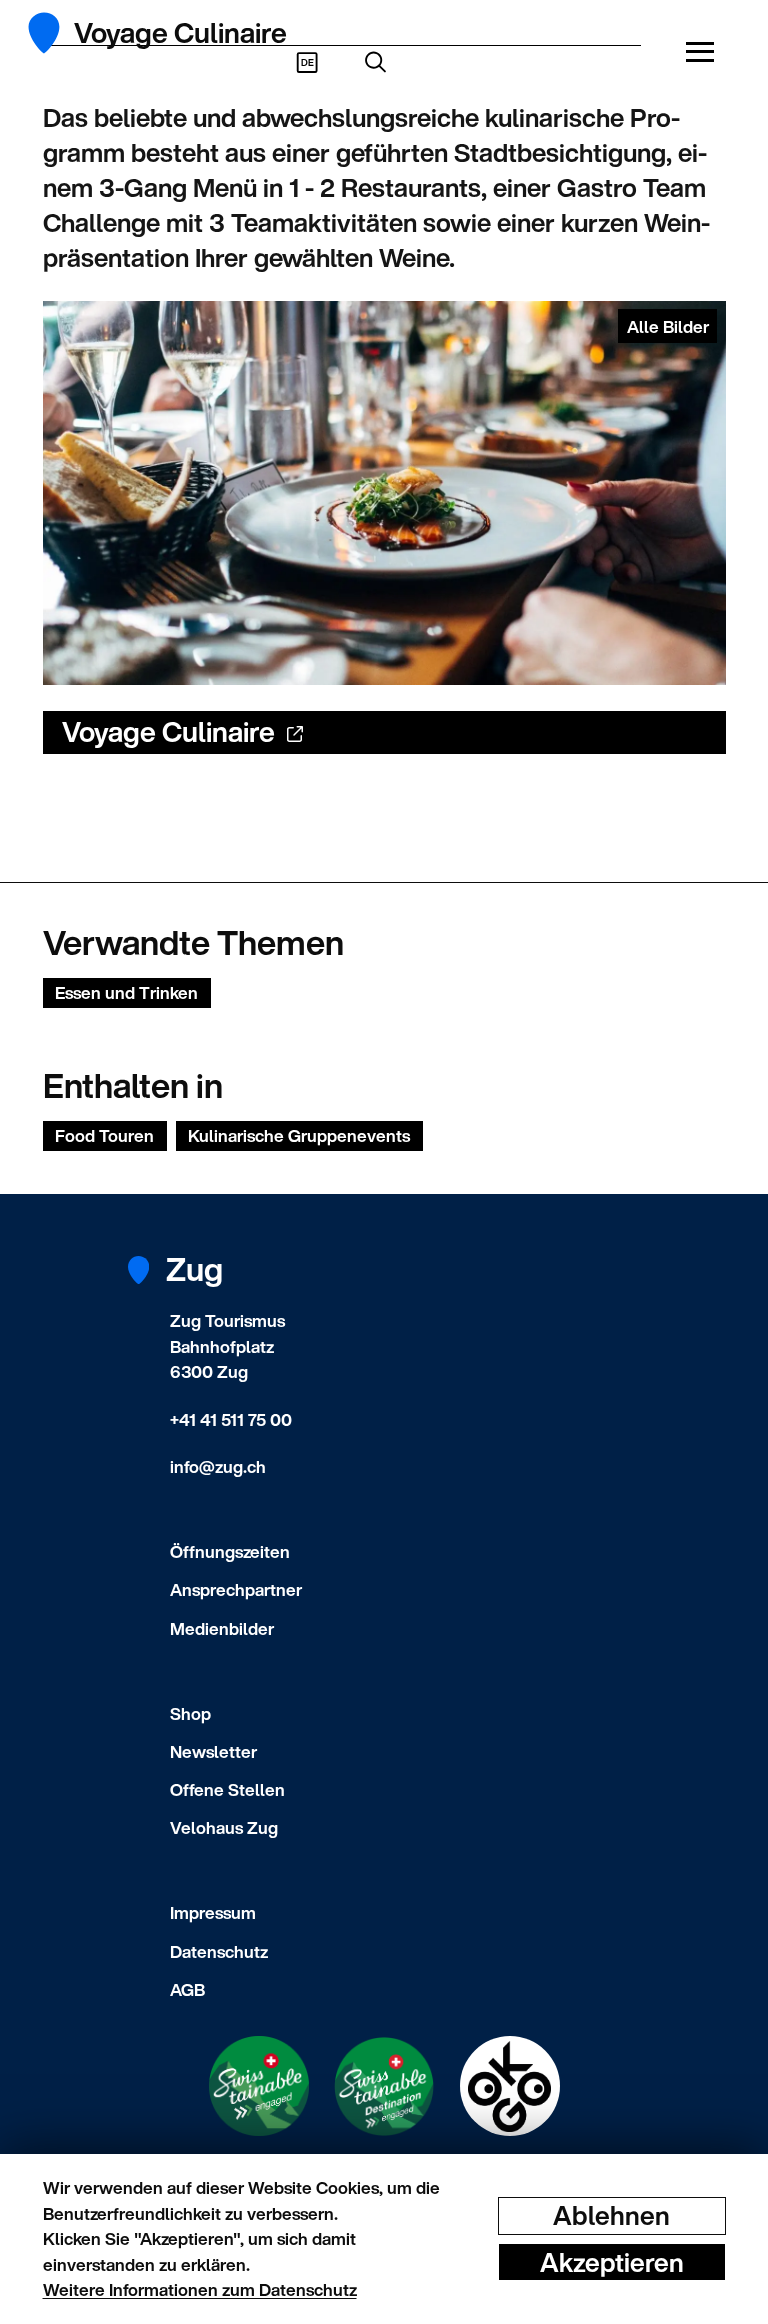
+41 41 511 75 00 (231, 1419)
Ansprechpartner (236, 1589)
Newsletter (213, 1751)
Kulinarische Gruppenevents (299, 1135)
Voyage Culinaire (168, 731)
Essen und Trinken (126, 992)
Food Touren (104, 1135)
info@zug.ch (218, 1466)
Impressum (213, 1912)
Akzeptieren (612, 2261)
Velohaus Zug (224, 1827)
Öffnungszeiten (230, 1551)
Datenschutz (219, 1951)
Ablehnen (611, 2215)
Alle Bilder (668, 326)
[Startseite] (55, 33)
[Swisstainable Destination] (384, 2087)
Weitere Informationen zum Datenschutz (200, 2289)
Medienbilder (222, 1628)
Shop (190, 1713)
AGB (187, 1989)
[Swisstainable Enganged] (259, 2086)
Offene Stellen (227, 1789)
